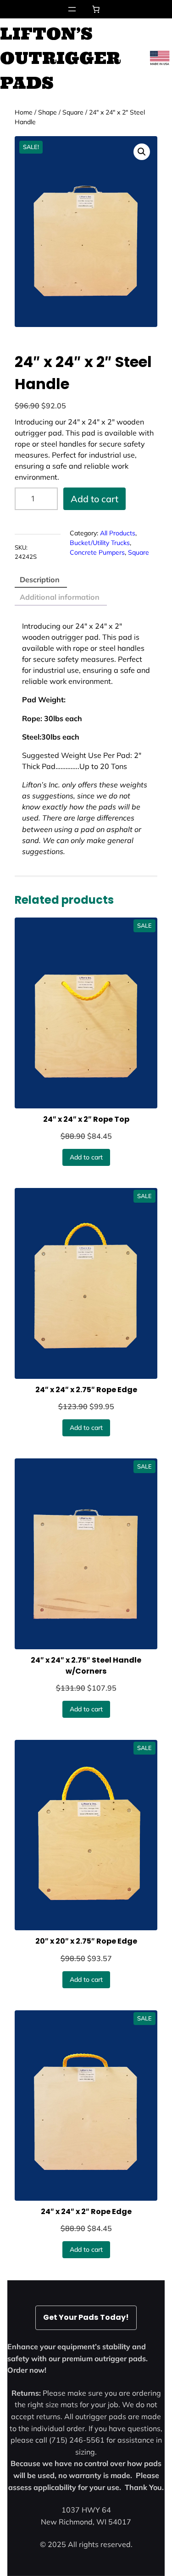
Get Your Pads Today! (86, 2317)
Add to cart (94, 499)
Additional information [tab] (60, 597)
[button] (142, 152)
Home (24, 112)
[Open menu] (72, 9)
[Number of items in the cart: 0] (96, 9)
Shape (47, 112)
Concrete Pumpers (97, 552)
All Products (118, 533)
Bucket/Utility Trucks (100, 543)
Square (73, 112)
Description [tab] (40, 579)
